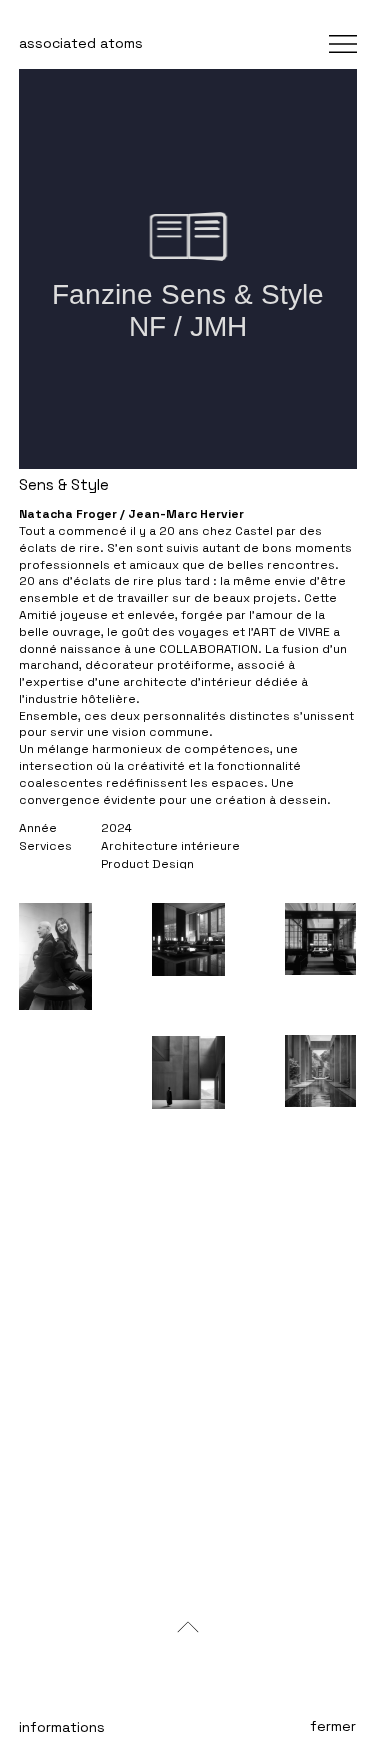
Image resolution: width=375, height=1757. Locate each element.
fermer (333, 1726)
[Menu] (291, 44)
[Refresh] (188, 1627)
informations (62, 1727)
